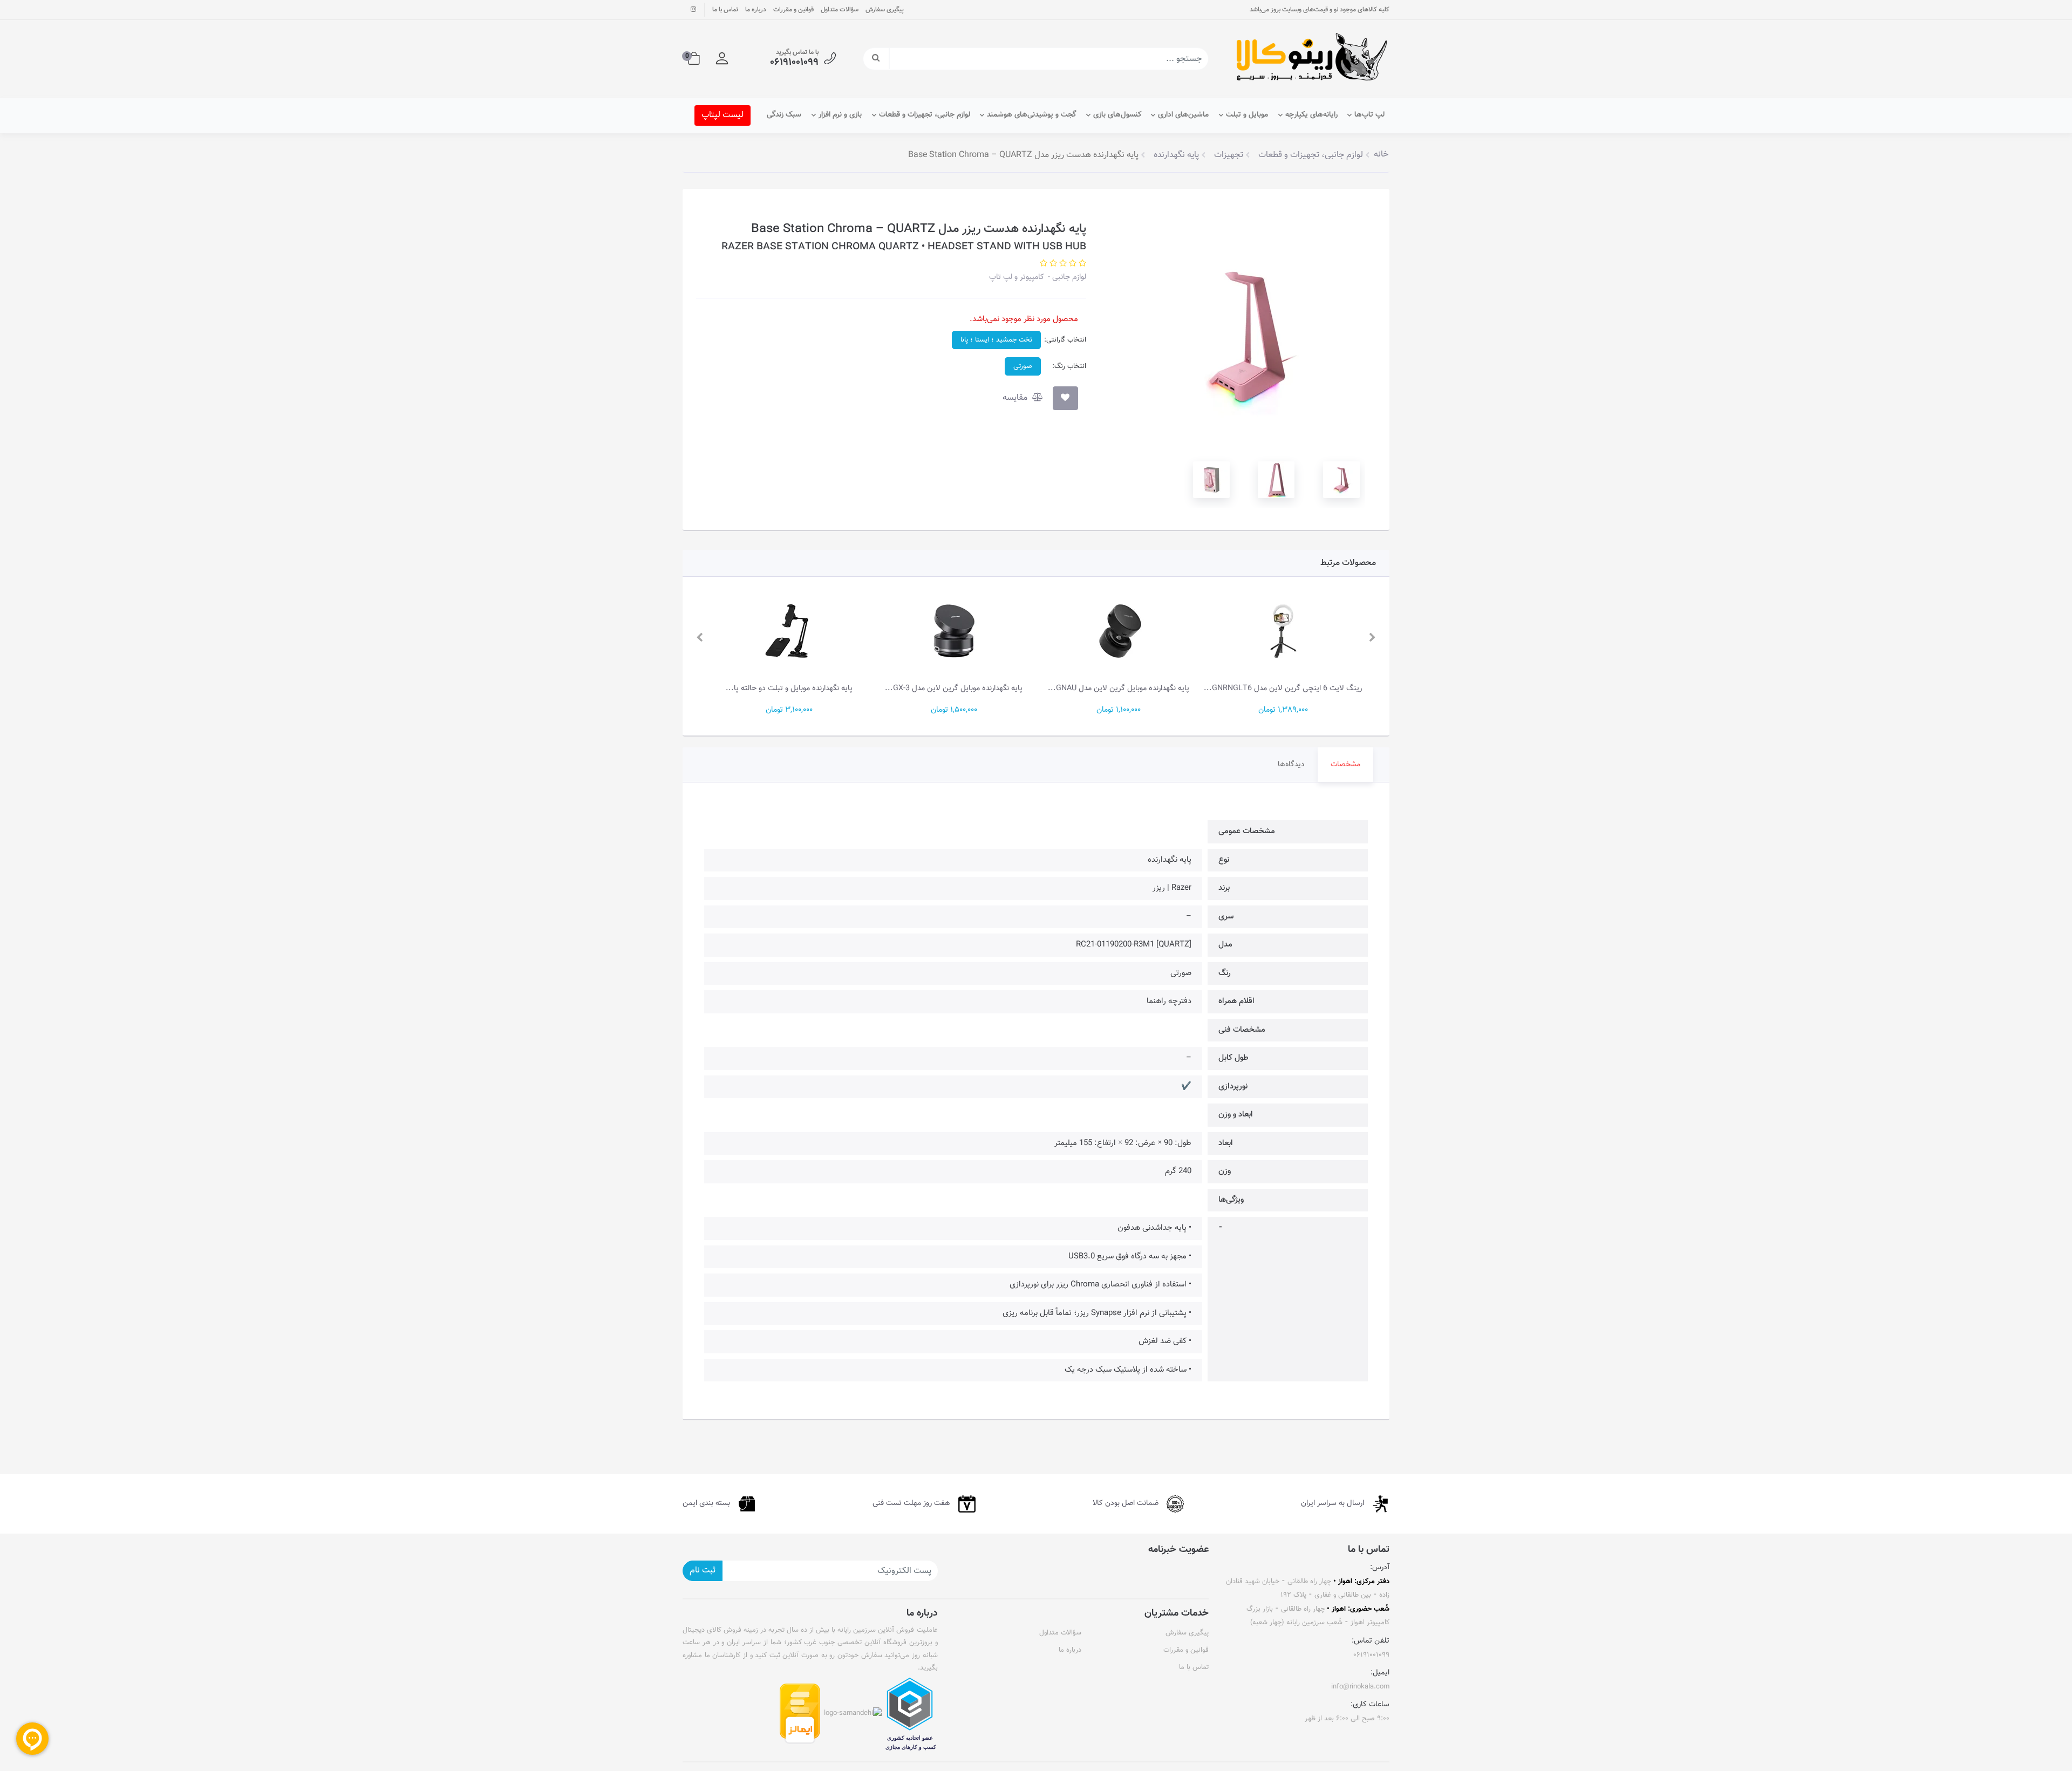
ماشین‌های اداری (1183, 115)
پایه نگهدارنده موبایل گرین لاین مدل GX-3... (954, 688)
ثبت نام (703, 1571)
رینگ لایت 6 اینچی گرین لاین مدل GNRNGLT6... (1283, 688)
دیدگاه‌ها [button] (1291, 765)
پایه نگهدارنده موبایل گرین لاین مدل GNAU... (1119, 688)
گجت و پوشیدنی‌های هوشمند (1031, 115)
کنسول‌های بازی (1117, 115)
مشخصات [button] (1345, 765)
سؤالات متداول (840, 10)
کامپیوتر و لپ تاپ (1017, 277)
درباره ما (756, 10)
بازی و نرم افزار (840, 115)
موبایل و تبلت (1247, 115)
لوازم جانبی (1068, 277)
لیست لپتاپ (723, 115)
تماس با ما (725, 10)
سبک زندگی (784, 115)
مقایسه (1016, 398)
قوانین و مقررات (793, 10)
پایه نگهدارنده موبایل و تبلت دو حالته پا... (789, 688)
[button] (722, 59)
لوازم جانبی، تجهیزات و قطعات (925, 115)
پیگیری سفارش (885, 10)
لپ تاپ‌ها (1369, 115)
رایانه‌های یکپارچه (1311, 115)
